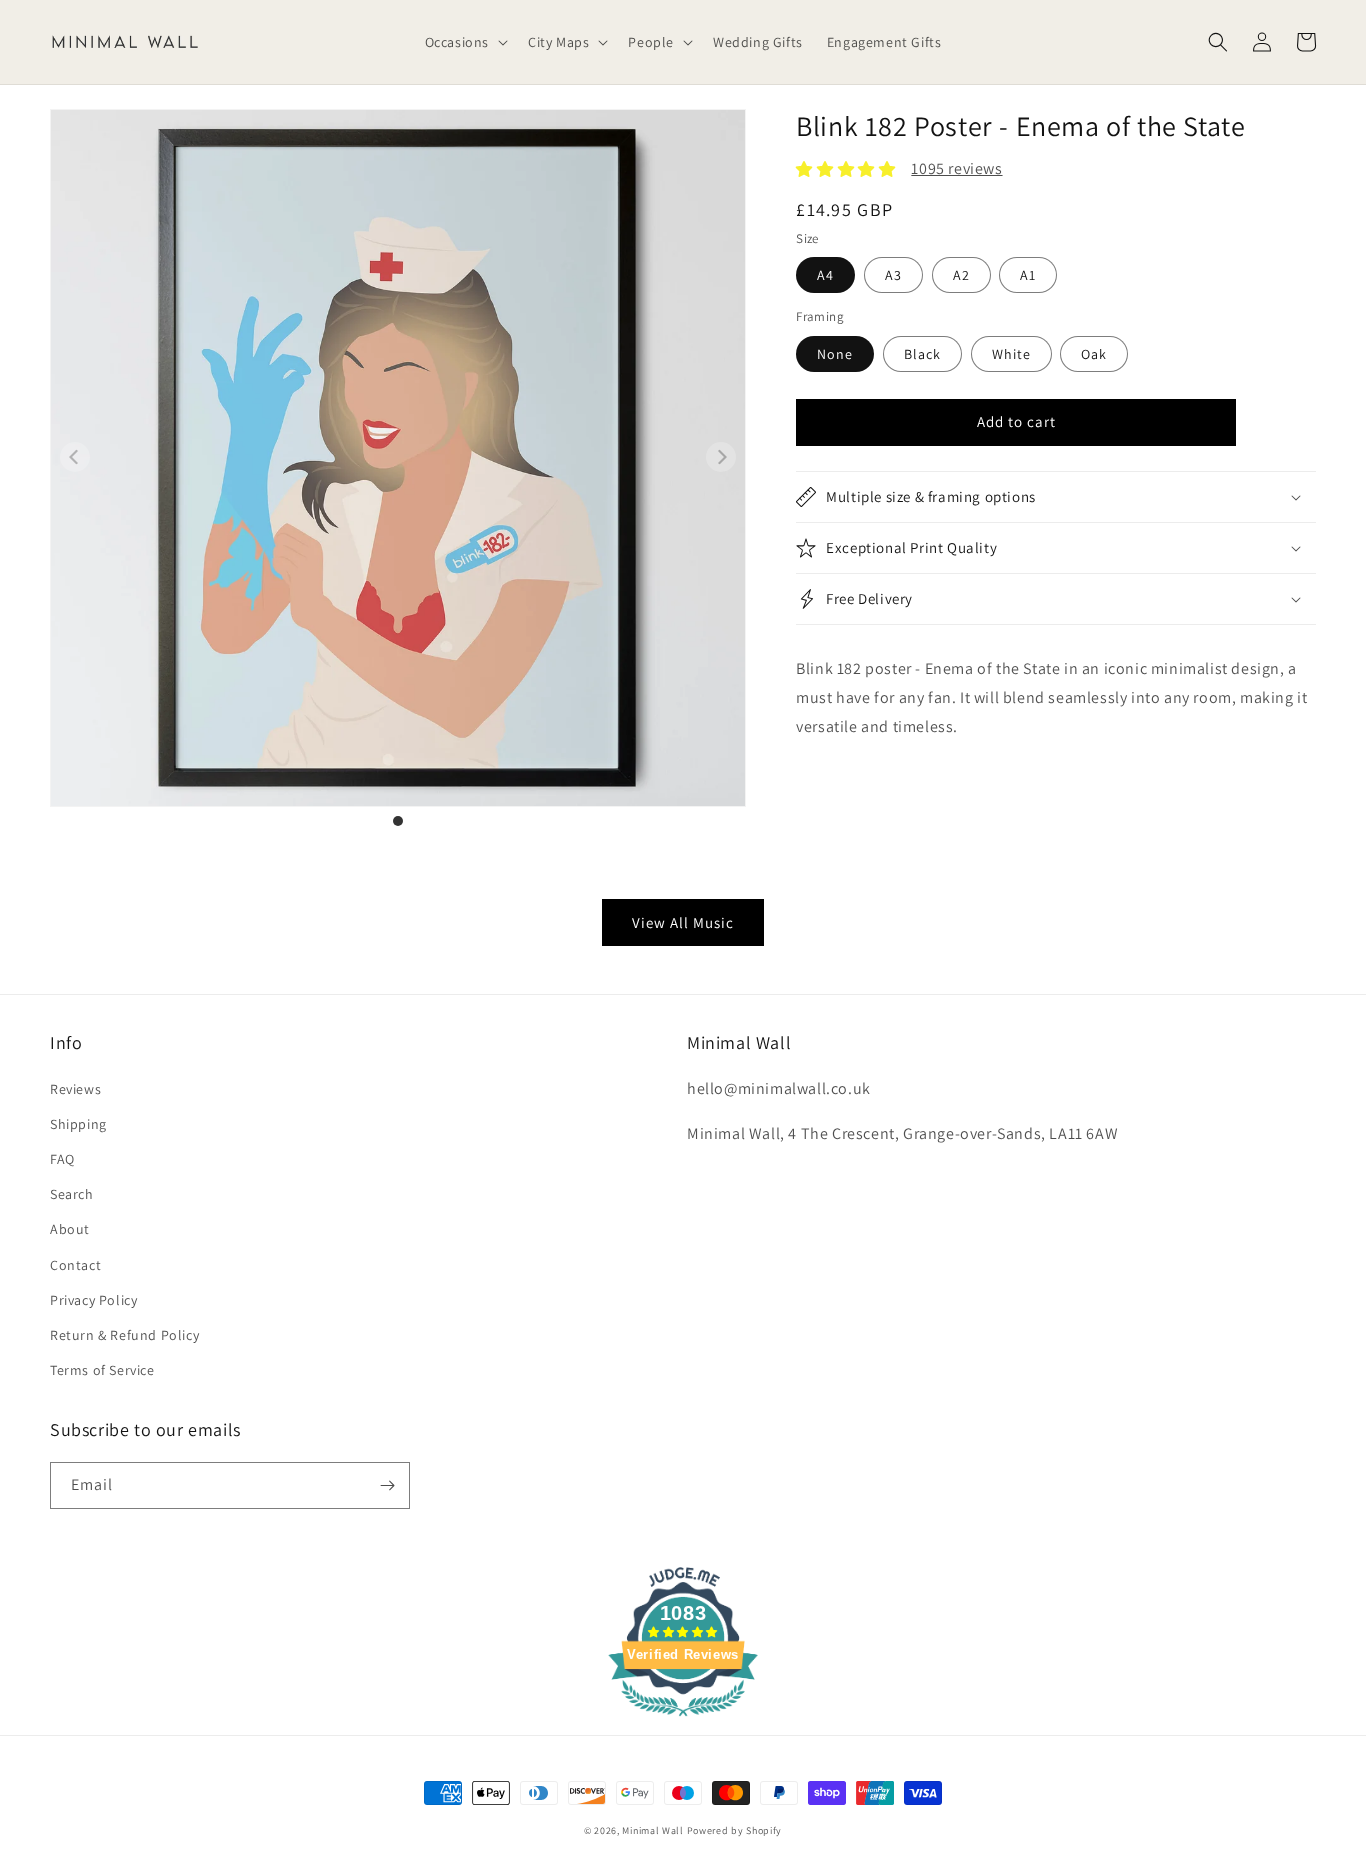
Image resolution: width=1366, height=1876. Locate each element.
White (1011, 354)
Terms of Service (102, 1370)
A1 (1028, 275)
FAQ (62, 1159)
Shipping (78, 1124)
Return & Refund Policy (124, 1335)
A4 (825, 275)
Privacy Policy (93, 1300)
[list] (398, 469)
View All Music (683, 922)
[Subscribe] (387, 1485)
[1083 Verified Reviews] (683, 1719)
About (70, 1229)
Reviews (75, 1089)
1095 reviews (956, 168)
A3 (893, 275)
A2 (961, 275)
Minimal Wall (652, 1830)
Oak (1094, 354)
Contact (75, 1265)
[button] (464, 42)
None (835, 354)
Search (72, 1194)
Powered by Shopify (735, 1830)
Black (922, 354)
